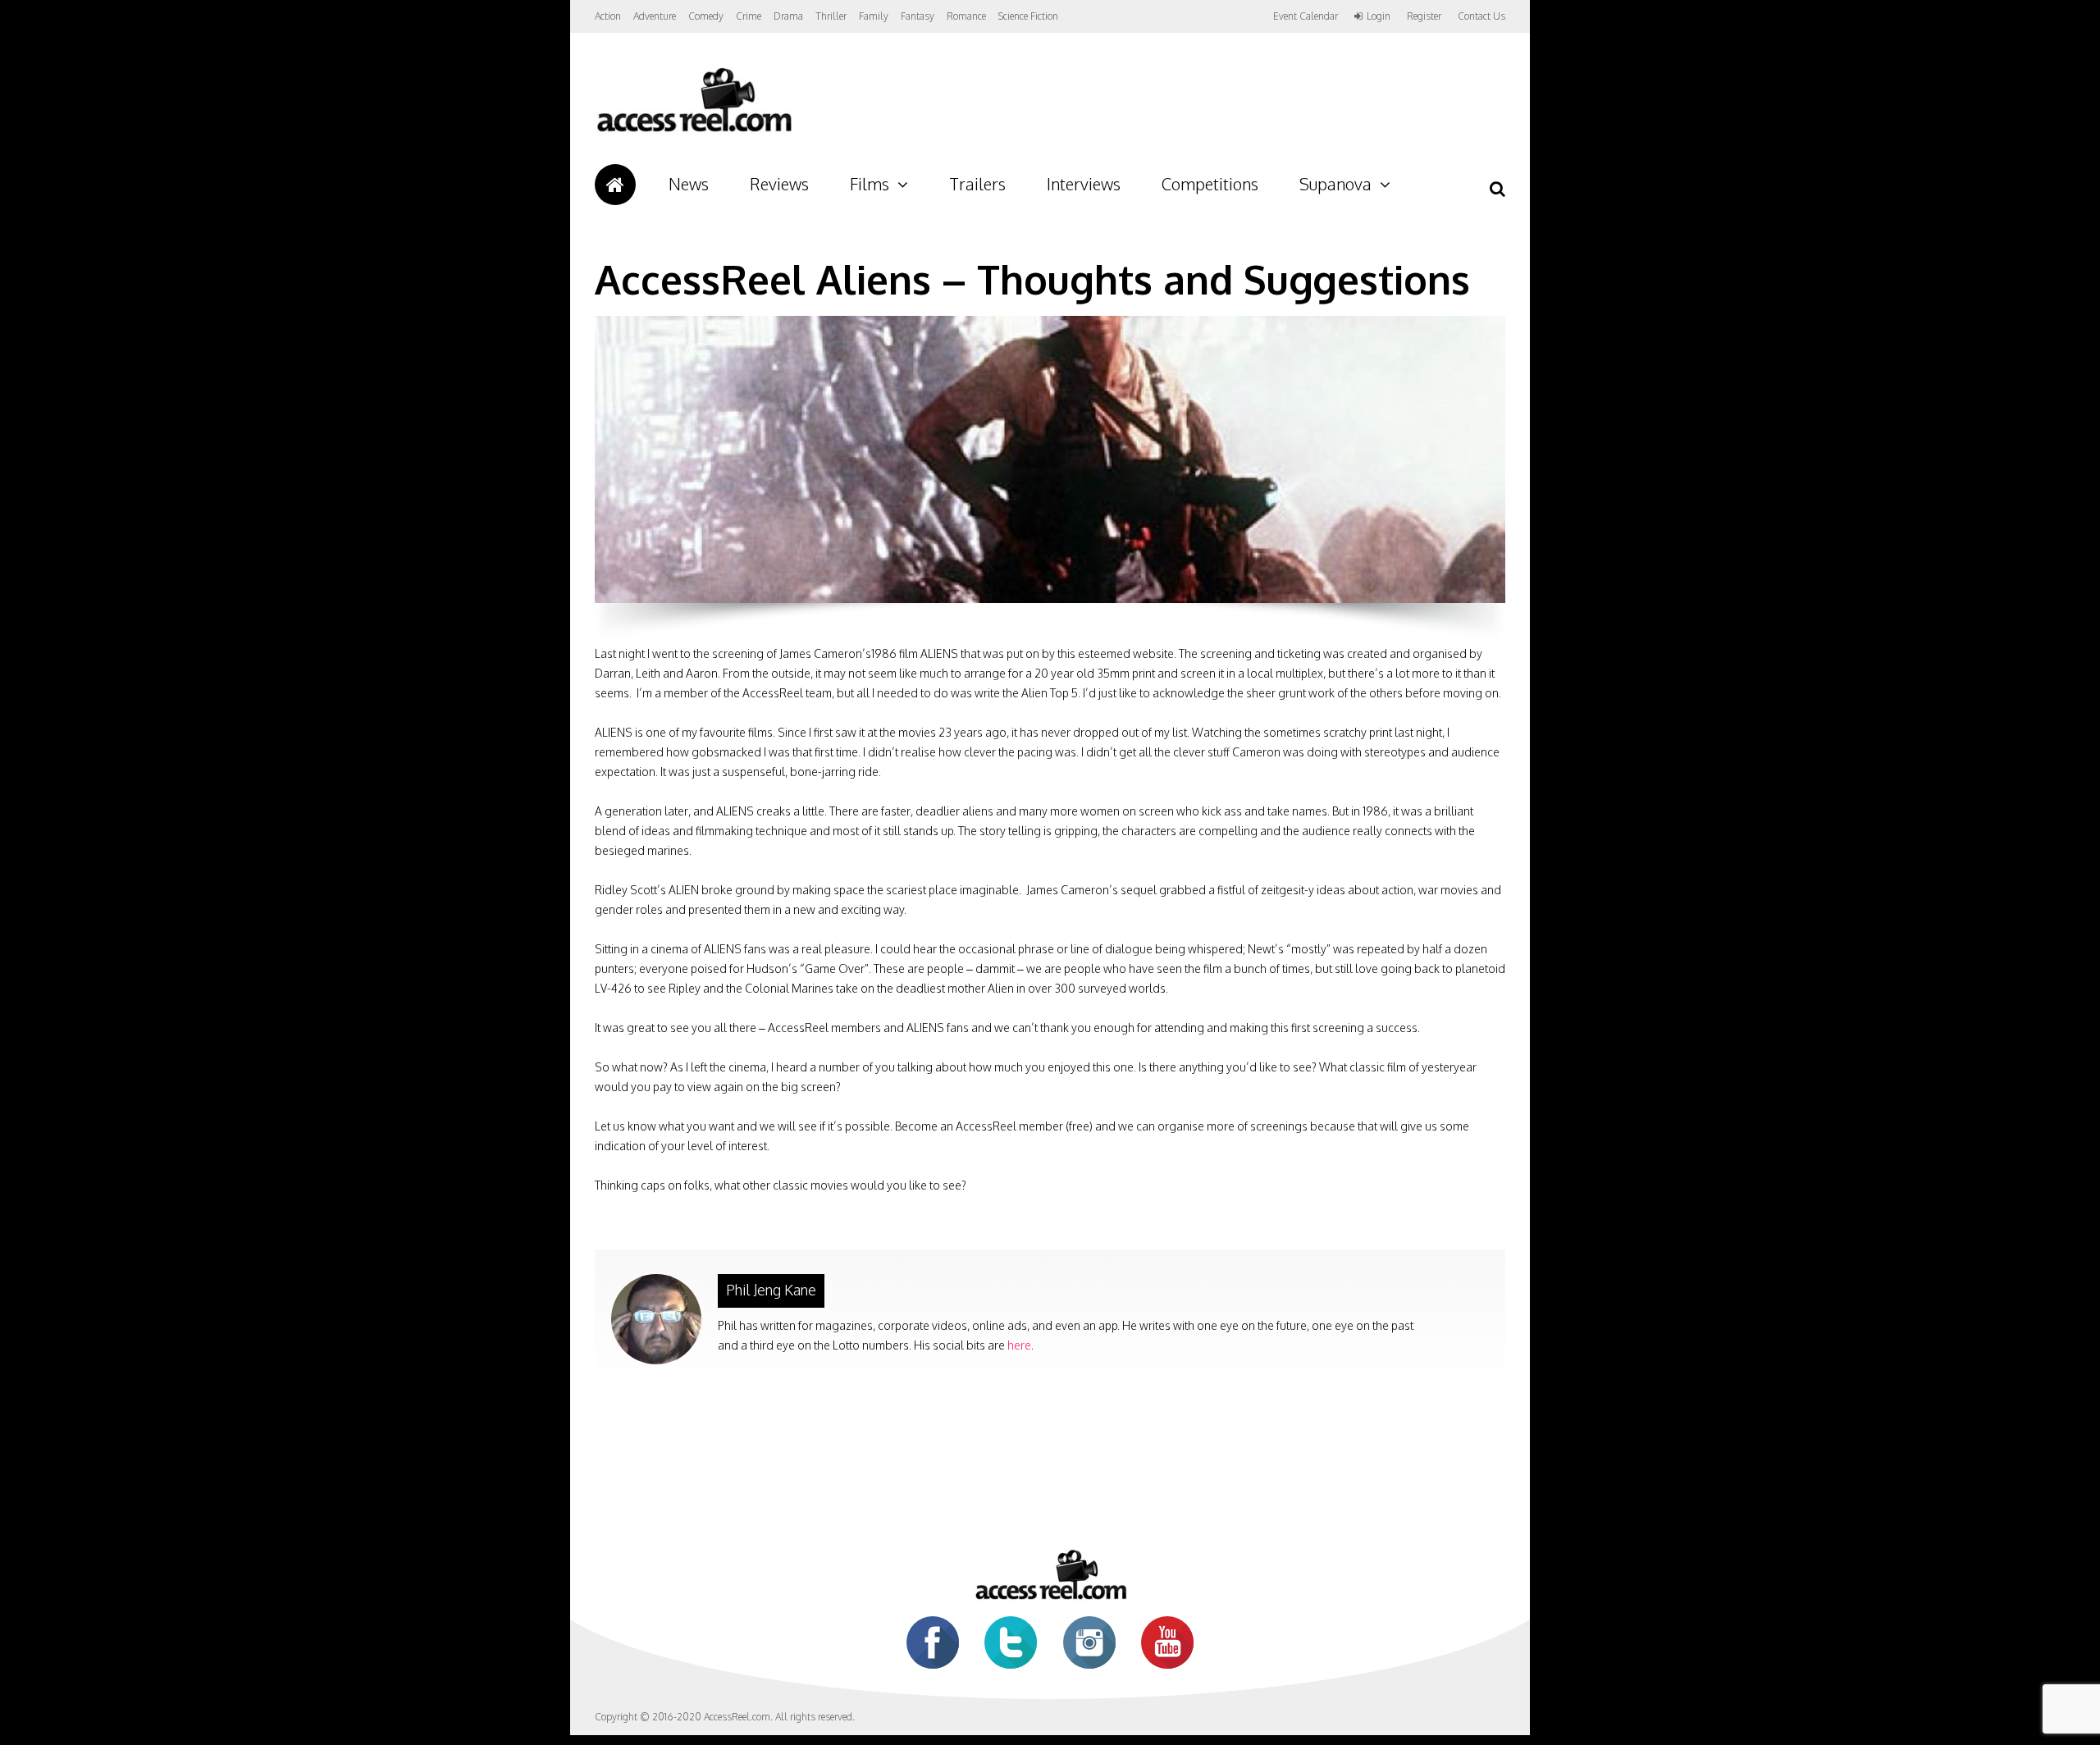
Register (1424, 16)
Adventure (655, 16)
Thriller (831, 16)
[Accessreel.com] (694, 132)
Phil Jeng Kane (771, 1290)
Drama (788, 16)
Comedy (706, 16)
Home (615, 185)
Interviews (1084, 184)
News (689, 184)
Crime (749, 16)
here (1019, 1345)
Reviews (779, 184)
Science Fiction (1028, 16)
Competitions (1210, 184)
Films (870, 184)
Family (874, 16)
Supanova (1335, 184)
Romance (966, 16)
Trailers (977, 184)
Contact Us (1481, 16)
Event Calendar (1306, 16)
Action (608, 16)
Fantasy (918, 16)
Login (1379, 16)
